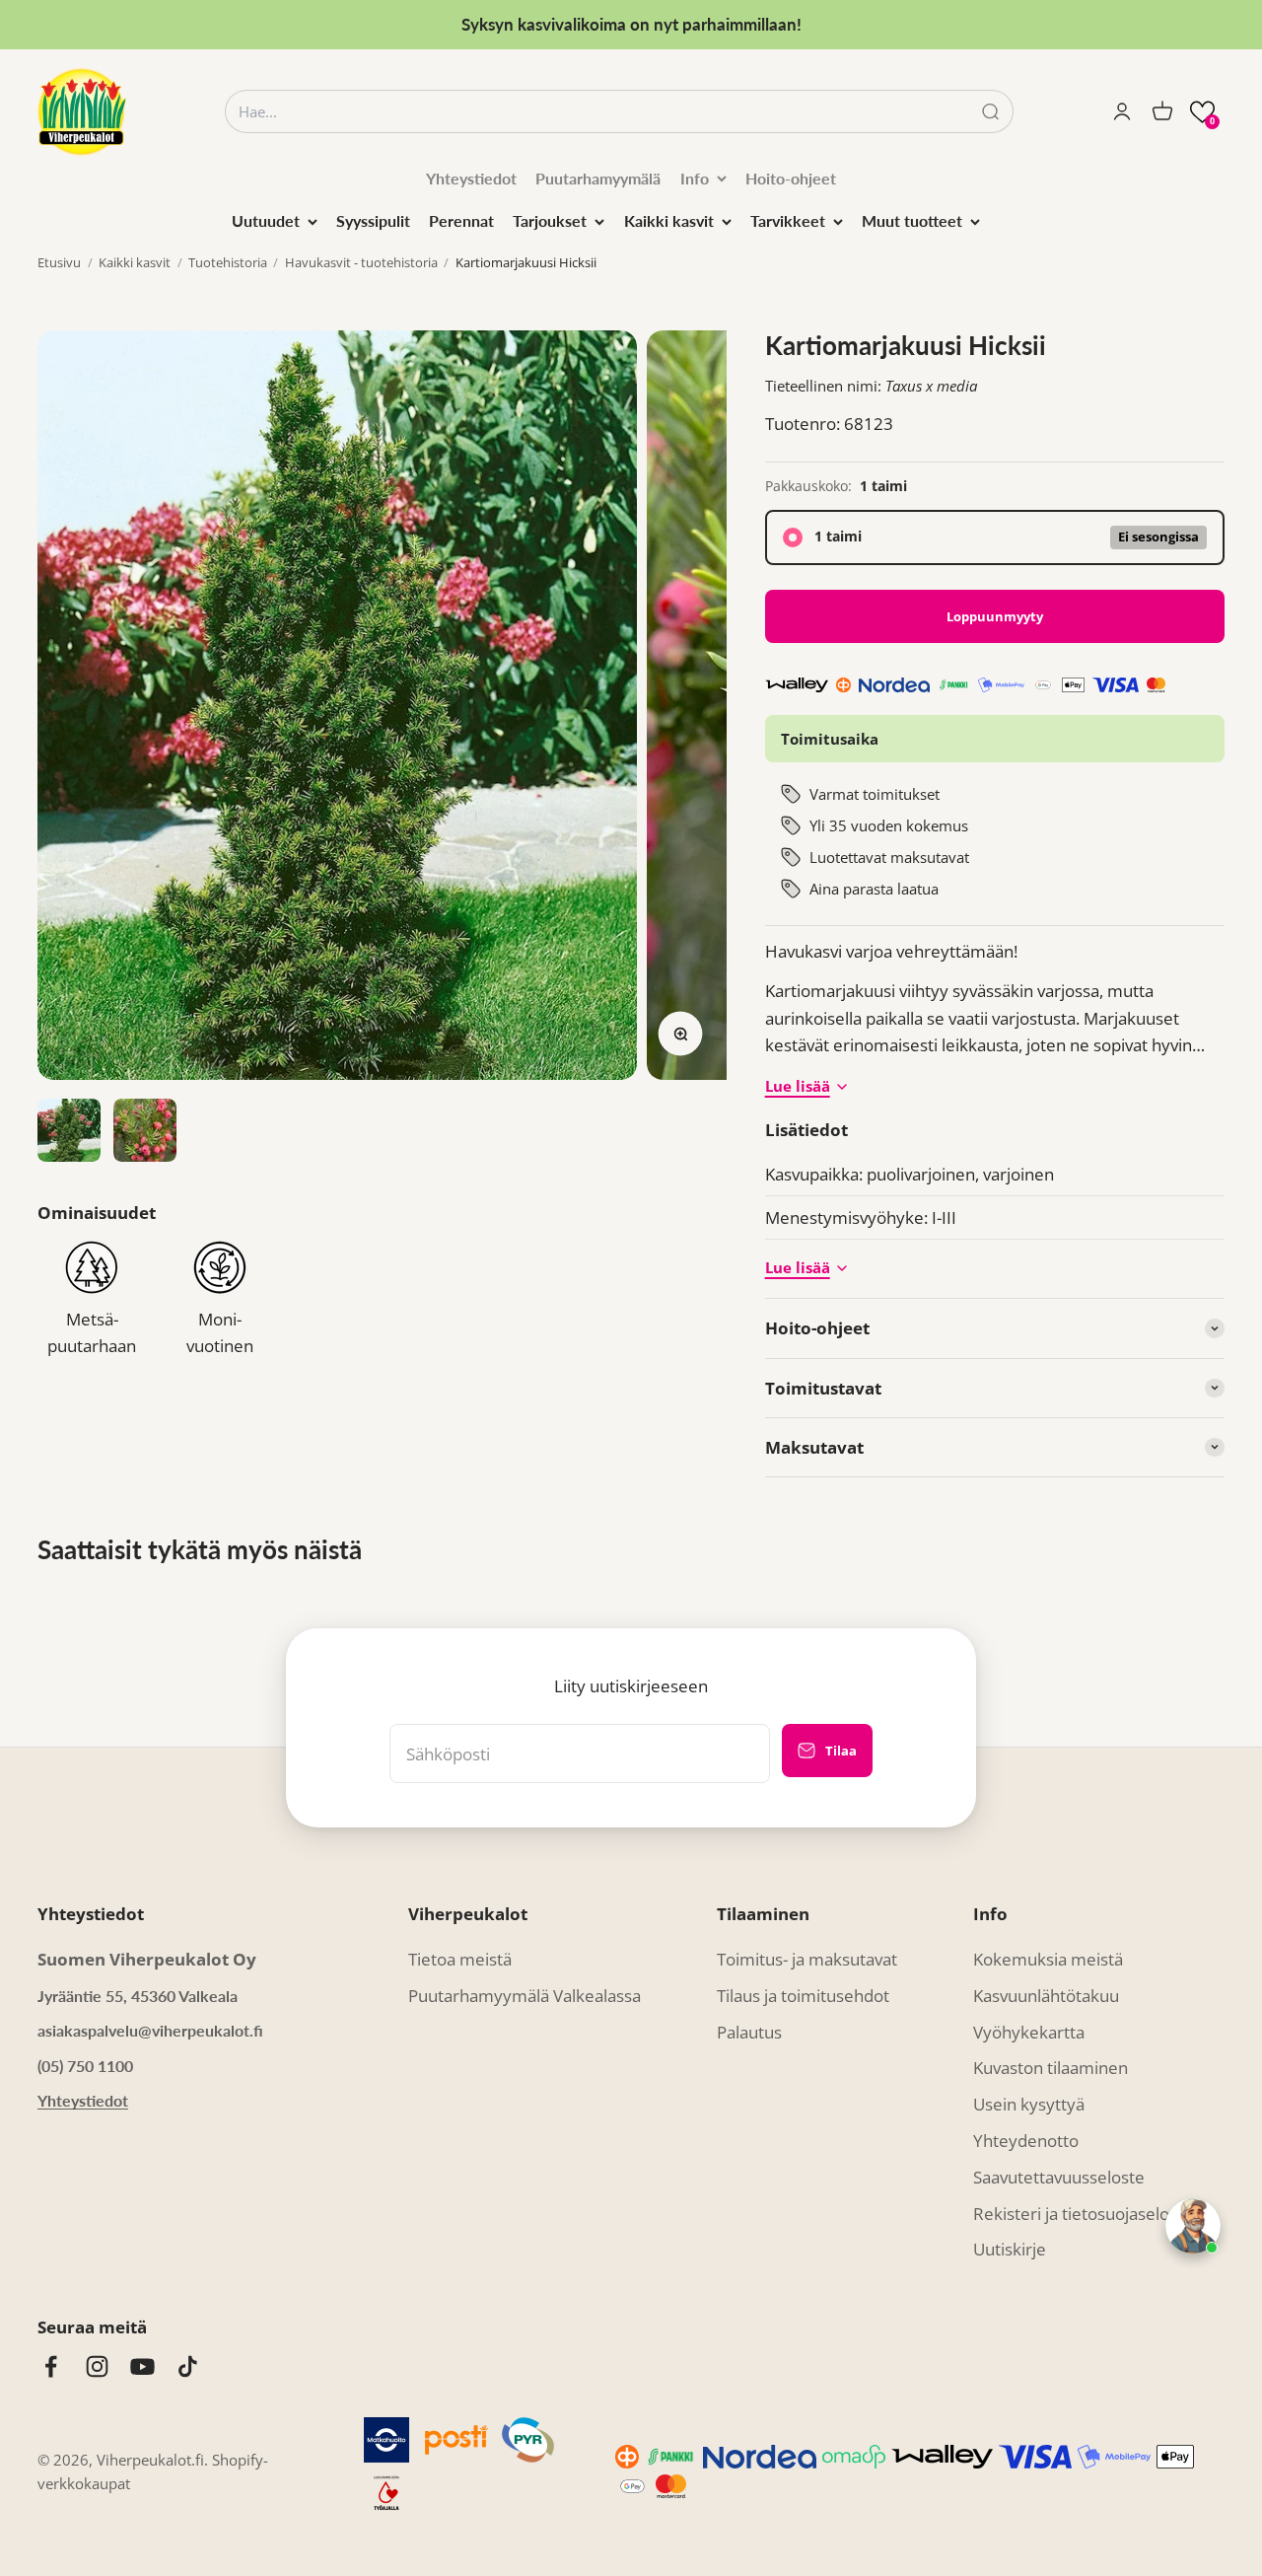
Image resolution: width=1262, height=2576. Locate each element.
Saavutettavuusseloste (1059, 2177)
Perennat (461, 220)
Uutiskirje (1010, 2249)
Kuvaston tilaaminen (1051, 2068)
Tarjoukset (550, 220)
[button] (1202, 112)
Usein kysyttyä (1029, 2104)
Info (695, 178)
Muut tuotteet (912, 220)
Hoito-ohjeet (791, 178)
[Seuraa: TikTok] (188, 2366)
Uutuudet (266, 220)
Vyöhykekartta (1029, 2032)
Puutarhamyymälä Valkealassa (525, 1996)
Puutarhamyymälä (598, 178)
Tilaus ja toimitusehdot (803, 1996)
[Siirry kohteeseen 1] (69, 1130)
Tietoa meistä (460, 1959)
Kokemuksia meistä (1048, 1959)
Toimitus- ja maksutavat (807, 1959)
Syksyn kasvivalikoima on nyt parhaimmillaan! (631, 24)
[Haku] (990, 112)
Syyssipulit (373, 220)
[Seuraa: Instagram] (97, 2366)
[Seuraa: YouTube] (142, 2366)
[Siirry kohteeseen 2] (145, 1130)
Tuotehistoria (228, 262)
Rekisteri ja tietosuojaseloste (1083, 2214)
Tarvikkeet (788, 220)
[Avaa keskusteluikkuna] (1193, 2226)
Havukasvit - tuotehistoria (361, 262)
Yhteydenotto (1026, 2141)
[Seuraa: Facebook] (51, 2366)
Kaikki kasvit (669, 220)
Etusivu (59, 262)
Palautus (749, 2032)
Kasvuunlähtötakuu (1046, 1996)
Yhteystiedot (471, 178)
